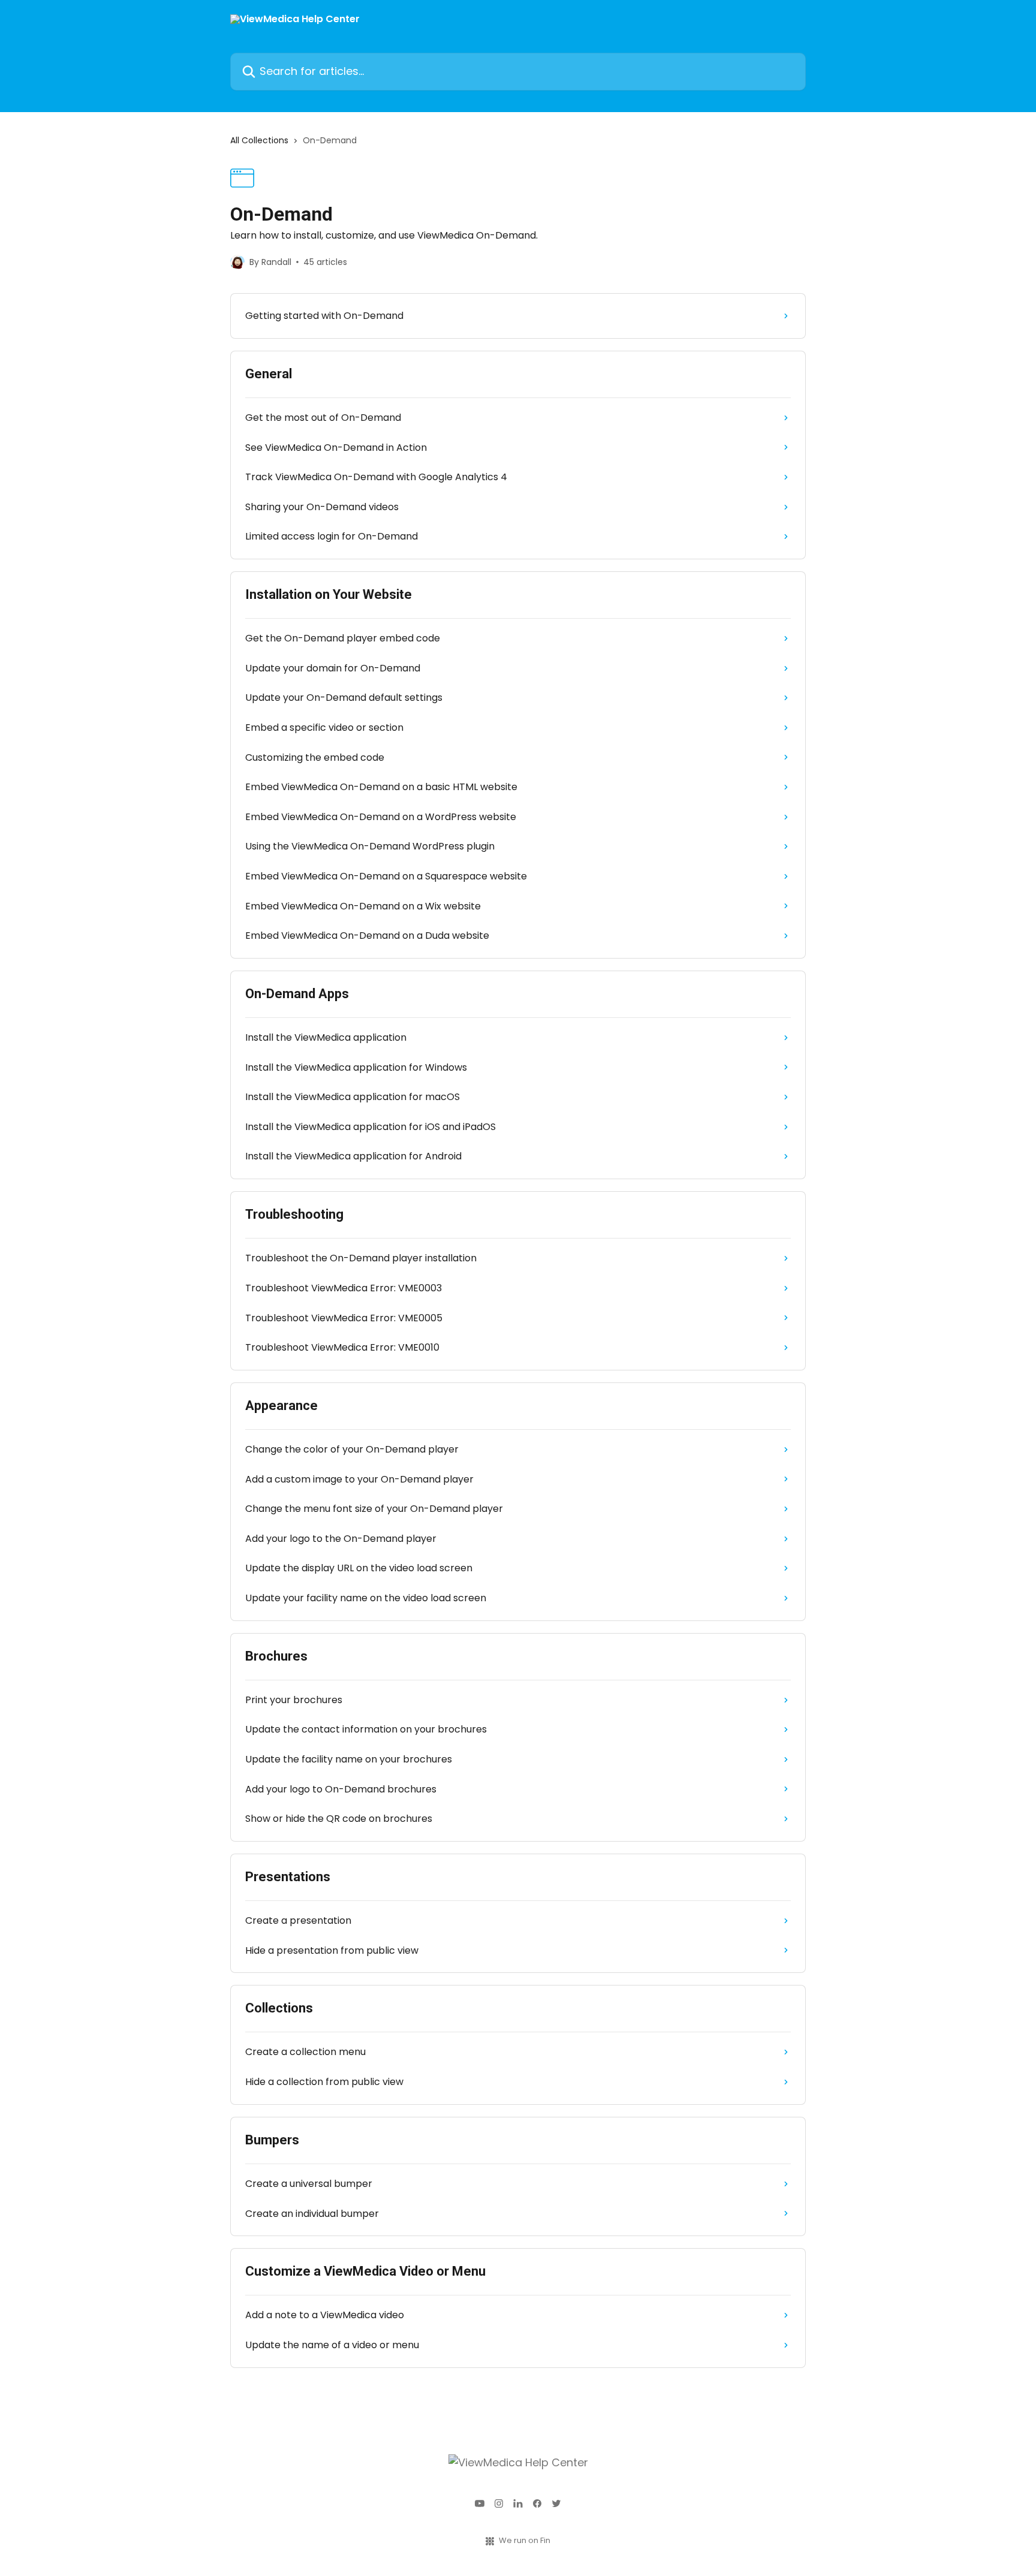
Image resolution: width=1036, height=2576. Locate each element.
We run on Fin (525, 2540)
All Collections (259, 140)
